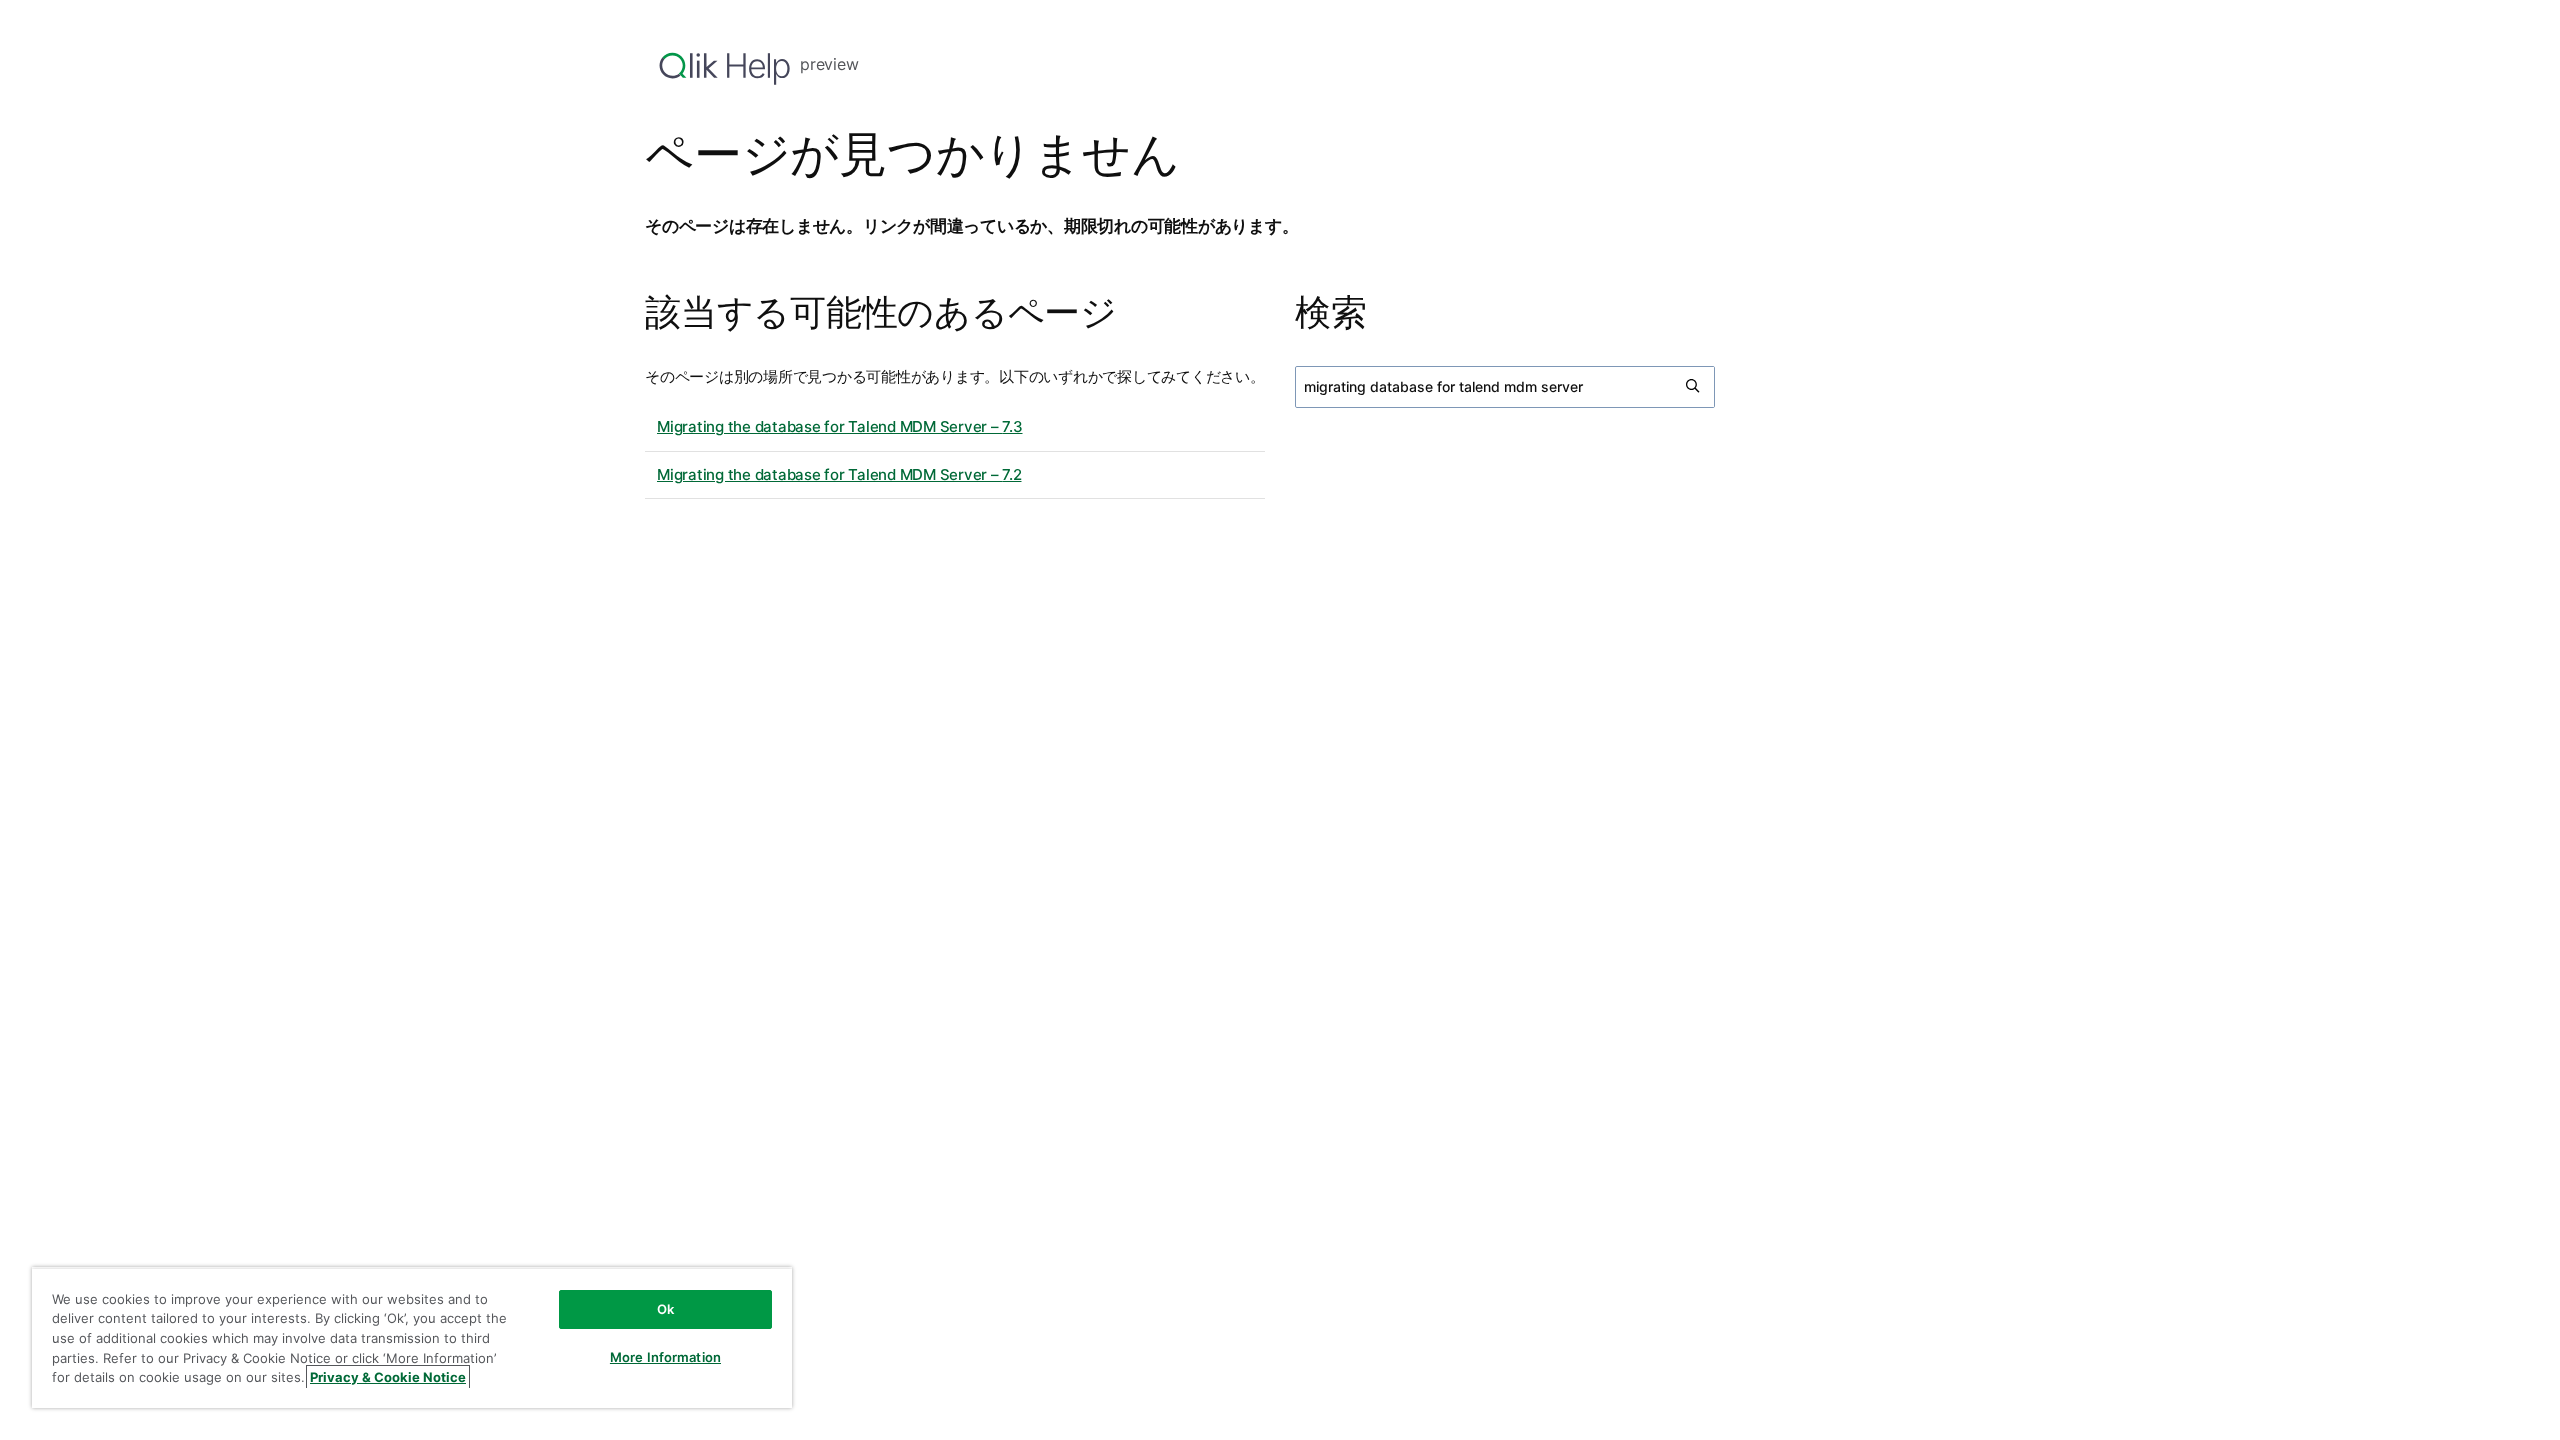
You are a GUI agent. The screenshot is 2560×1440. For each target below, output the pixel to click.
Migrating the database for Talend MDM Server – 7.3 (840, 426)
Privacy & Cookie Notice (388, 1377)
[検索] (1694, 387)
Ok (665, 1309)
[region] (412, 1337)
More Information (665, 1357)
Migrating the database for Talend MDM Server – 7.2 (839, 474)
